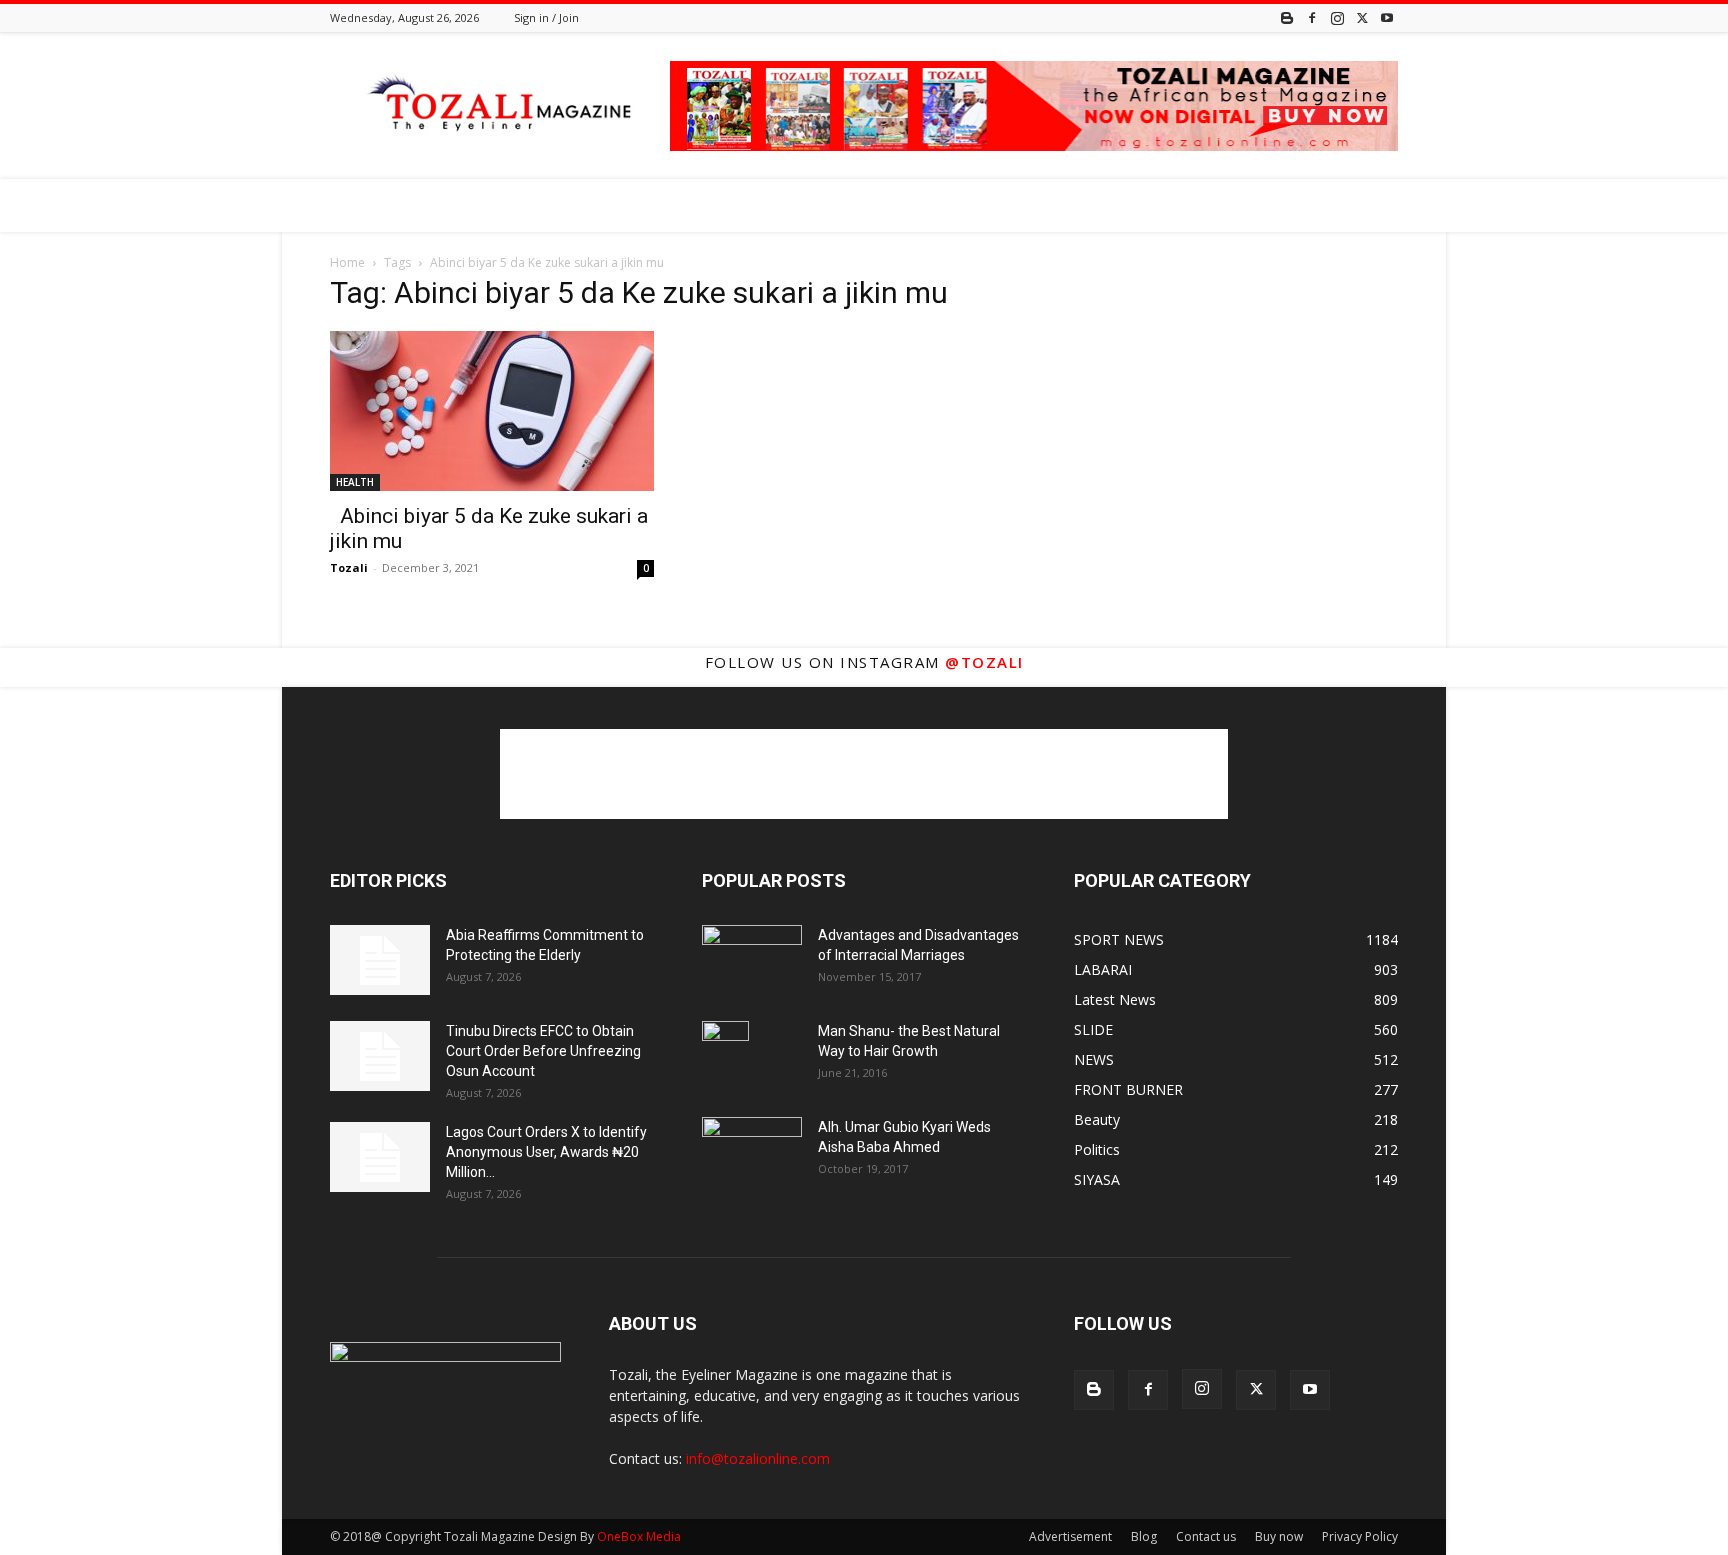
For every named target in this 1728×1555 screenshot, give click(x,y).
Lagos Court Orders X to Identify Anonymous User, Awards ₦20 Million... (546, 1152)
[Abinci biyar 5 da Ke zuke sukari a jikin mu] (492, 411)
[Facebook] (1312, 17)
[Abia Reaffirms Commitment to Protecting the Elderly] (380, 960)
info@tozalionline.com (758, 1458)
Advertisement (1070, 1536)
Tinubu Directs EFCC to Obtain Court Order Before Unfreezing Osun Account (543, 1051)
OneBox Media (639, 1536)
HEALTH (355, 482)
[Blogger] (1287, 17)
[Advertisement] (864, 774)
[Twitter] (1362, 17)
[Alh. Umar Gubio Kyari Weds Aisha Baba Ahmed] (752, 1150)
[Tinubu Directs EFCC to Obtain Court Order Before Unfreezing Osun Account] (380, 1056)
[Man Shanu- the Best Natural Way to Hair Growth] (725, 1056)
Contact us (1206, 1536)
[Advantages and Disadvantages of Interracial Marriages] (752, 958)
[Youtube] (1387, 17)
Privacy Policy (1360, 1536)
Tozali (349, 567)
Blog (1144, 1536)
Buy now (1279, 1536)
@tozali (984, 662)
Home (347, 262)
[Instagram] (1337, 17)
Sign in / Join (546, 17)
